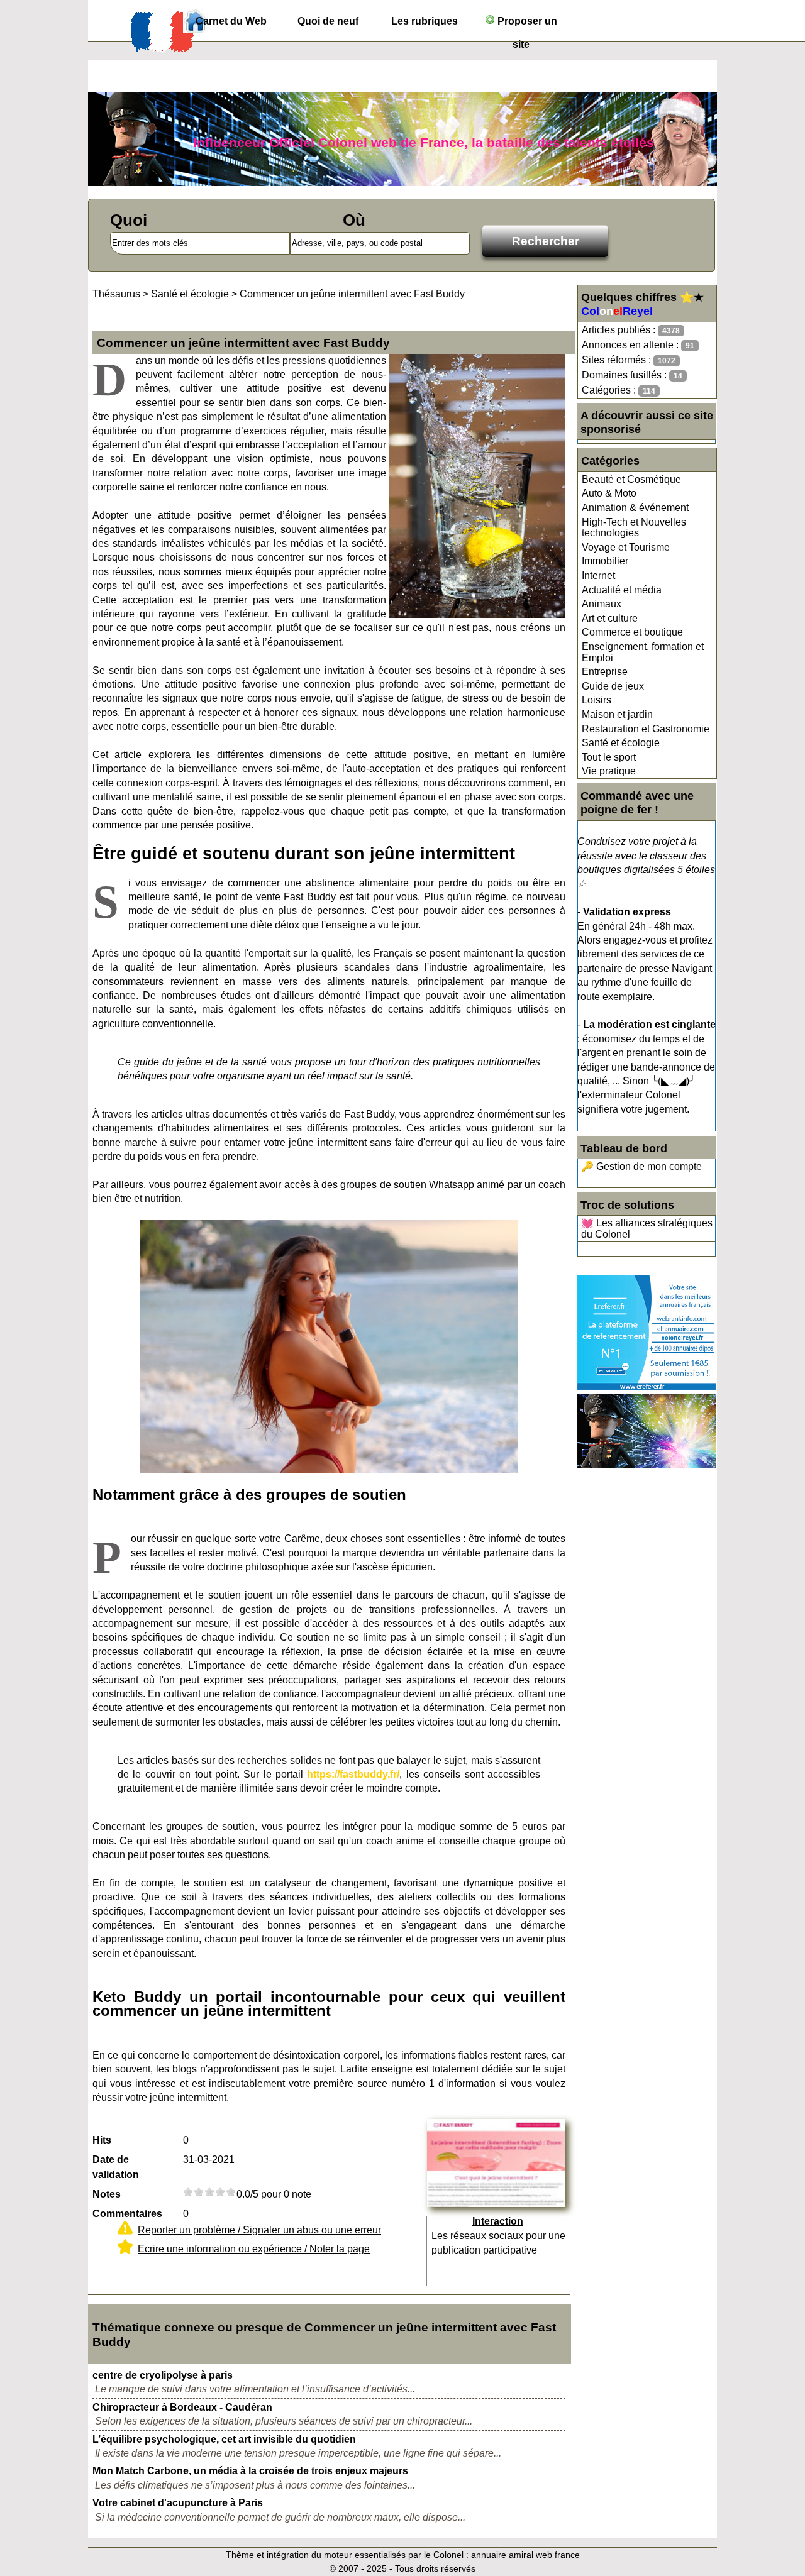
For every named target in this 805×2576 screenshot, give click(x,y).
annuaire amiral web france (525, 2555)
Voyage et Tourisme (626, 547)
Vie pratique (609, 771)
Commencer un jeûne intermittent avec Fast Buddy (352, 294)
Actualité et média (622, 590)
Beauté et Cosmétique (631, 479)
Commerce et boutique (632, 632)
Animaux (602, 604)
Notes (107, 2194)
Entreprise (605, 672)
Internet (598, 575)
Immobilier (605, 561)
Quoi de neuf (328, 21)
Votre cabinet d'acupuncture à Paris (178, 2503)
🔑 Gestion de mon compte (641, 1166)
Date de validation (116, 2167)
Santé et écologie (621, 743)
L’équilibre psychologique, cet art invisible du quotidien (224, 2439)
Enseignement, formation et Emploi (643, 652)
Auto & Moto (609, 493)
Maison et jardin (617, 714)
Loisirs (597, 700)
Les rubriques (425, 21)
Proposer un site (526, 24)
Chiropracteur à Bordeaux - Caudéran (182, 2407)
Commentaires (127, 2214)
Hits (102, 2140)
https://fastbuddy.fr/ (353, 1774)
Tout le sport (609, 757)
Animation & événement (635, 508)
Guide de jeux (613, 686)
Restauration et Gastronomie (646, 729)
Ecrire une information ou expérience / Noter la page (254, 2249)
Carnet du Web (231, 21)
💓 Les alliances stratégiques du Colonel (647, 1229)
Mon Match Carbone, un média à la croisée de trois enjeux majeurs (250, 2471)
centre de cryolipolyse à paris (163, 2375)
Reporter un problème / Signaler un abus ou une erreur (259, 2230)
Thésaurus (116, 294)
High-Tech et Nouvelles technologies (634, 528)
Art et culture (610, 618)
